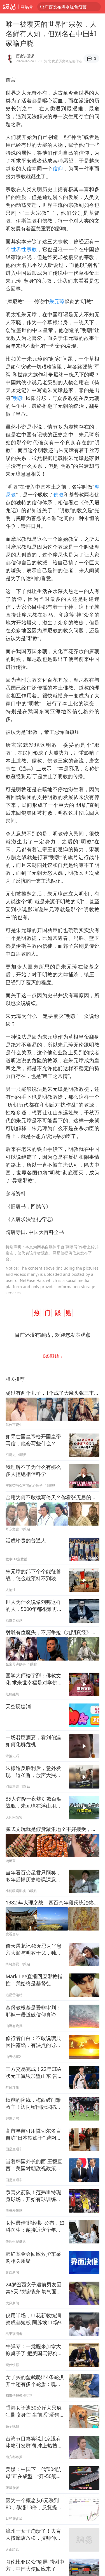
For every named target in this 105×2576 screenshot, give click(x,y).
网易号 (27, 7)
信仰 (58, 168)
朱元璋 (57, 301)
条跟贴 (51, 1356)
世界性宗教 (24, 249)
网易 (9, 7)
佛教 (59, 494)
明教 (18, 398)
